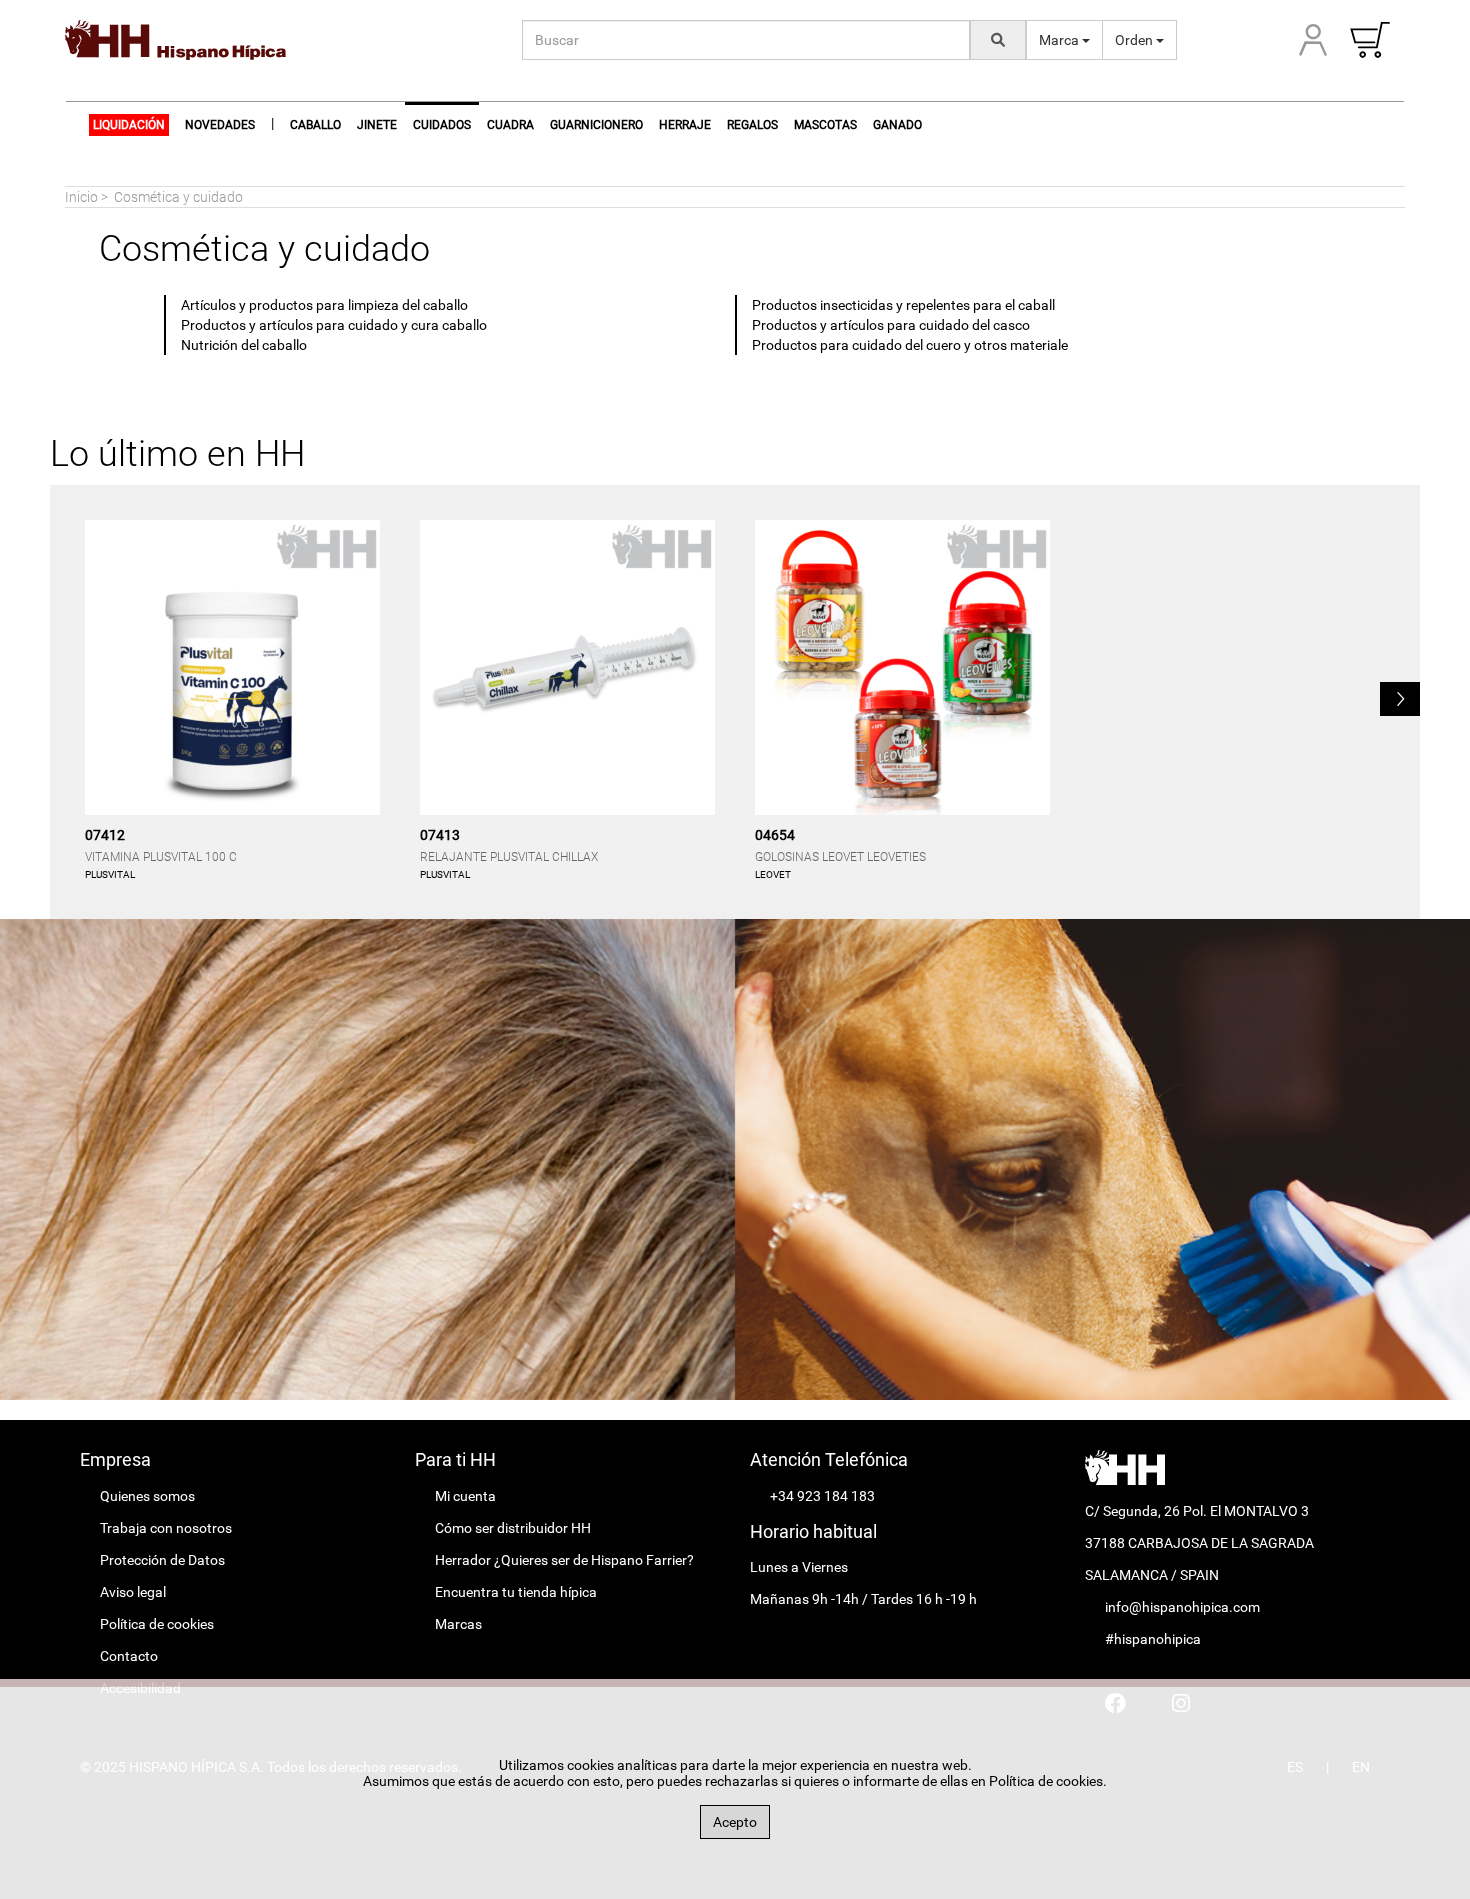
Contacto (129, 1656)
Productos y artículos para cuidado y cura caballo (334, 325)
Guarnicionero (596, 125)
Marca (1060, 40)
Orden (1135, 40)
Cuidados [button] (442, 125)
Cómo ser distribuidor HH (513, 1528)
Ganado (897, 125)
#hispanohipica (1153, 1639)
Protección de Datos (162, 1560)
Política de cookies (157, 1624)
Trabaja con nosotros (166, 1528)
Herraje (685, 125)
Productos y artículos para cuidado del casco (891, 325)
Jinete (377, 125)
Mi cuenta (465, 1496)
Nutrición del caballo (244, 345)
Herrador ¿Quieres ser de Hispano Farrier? (564, 1560)
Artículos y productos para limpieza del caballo (324, 305)
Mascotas (825, 125)
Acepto (735, 1822)
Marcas (458, 1624)
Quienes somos (147, 1496)
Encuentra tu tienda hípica (516, 1592)
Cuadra (510, 125)
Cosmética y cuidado (178, 197)
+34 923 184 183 (822, 1496)
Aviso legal (133, 1592)
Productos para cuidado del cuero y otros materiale (910, 345)
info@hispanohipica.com (1182, 1607)
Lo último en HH (177, 454)
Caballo (315, 125)
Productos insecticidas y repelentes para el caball (903, 305)
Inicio (81, 197)
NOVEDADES (220, 125)
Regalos (752, 125)
